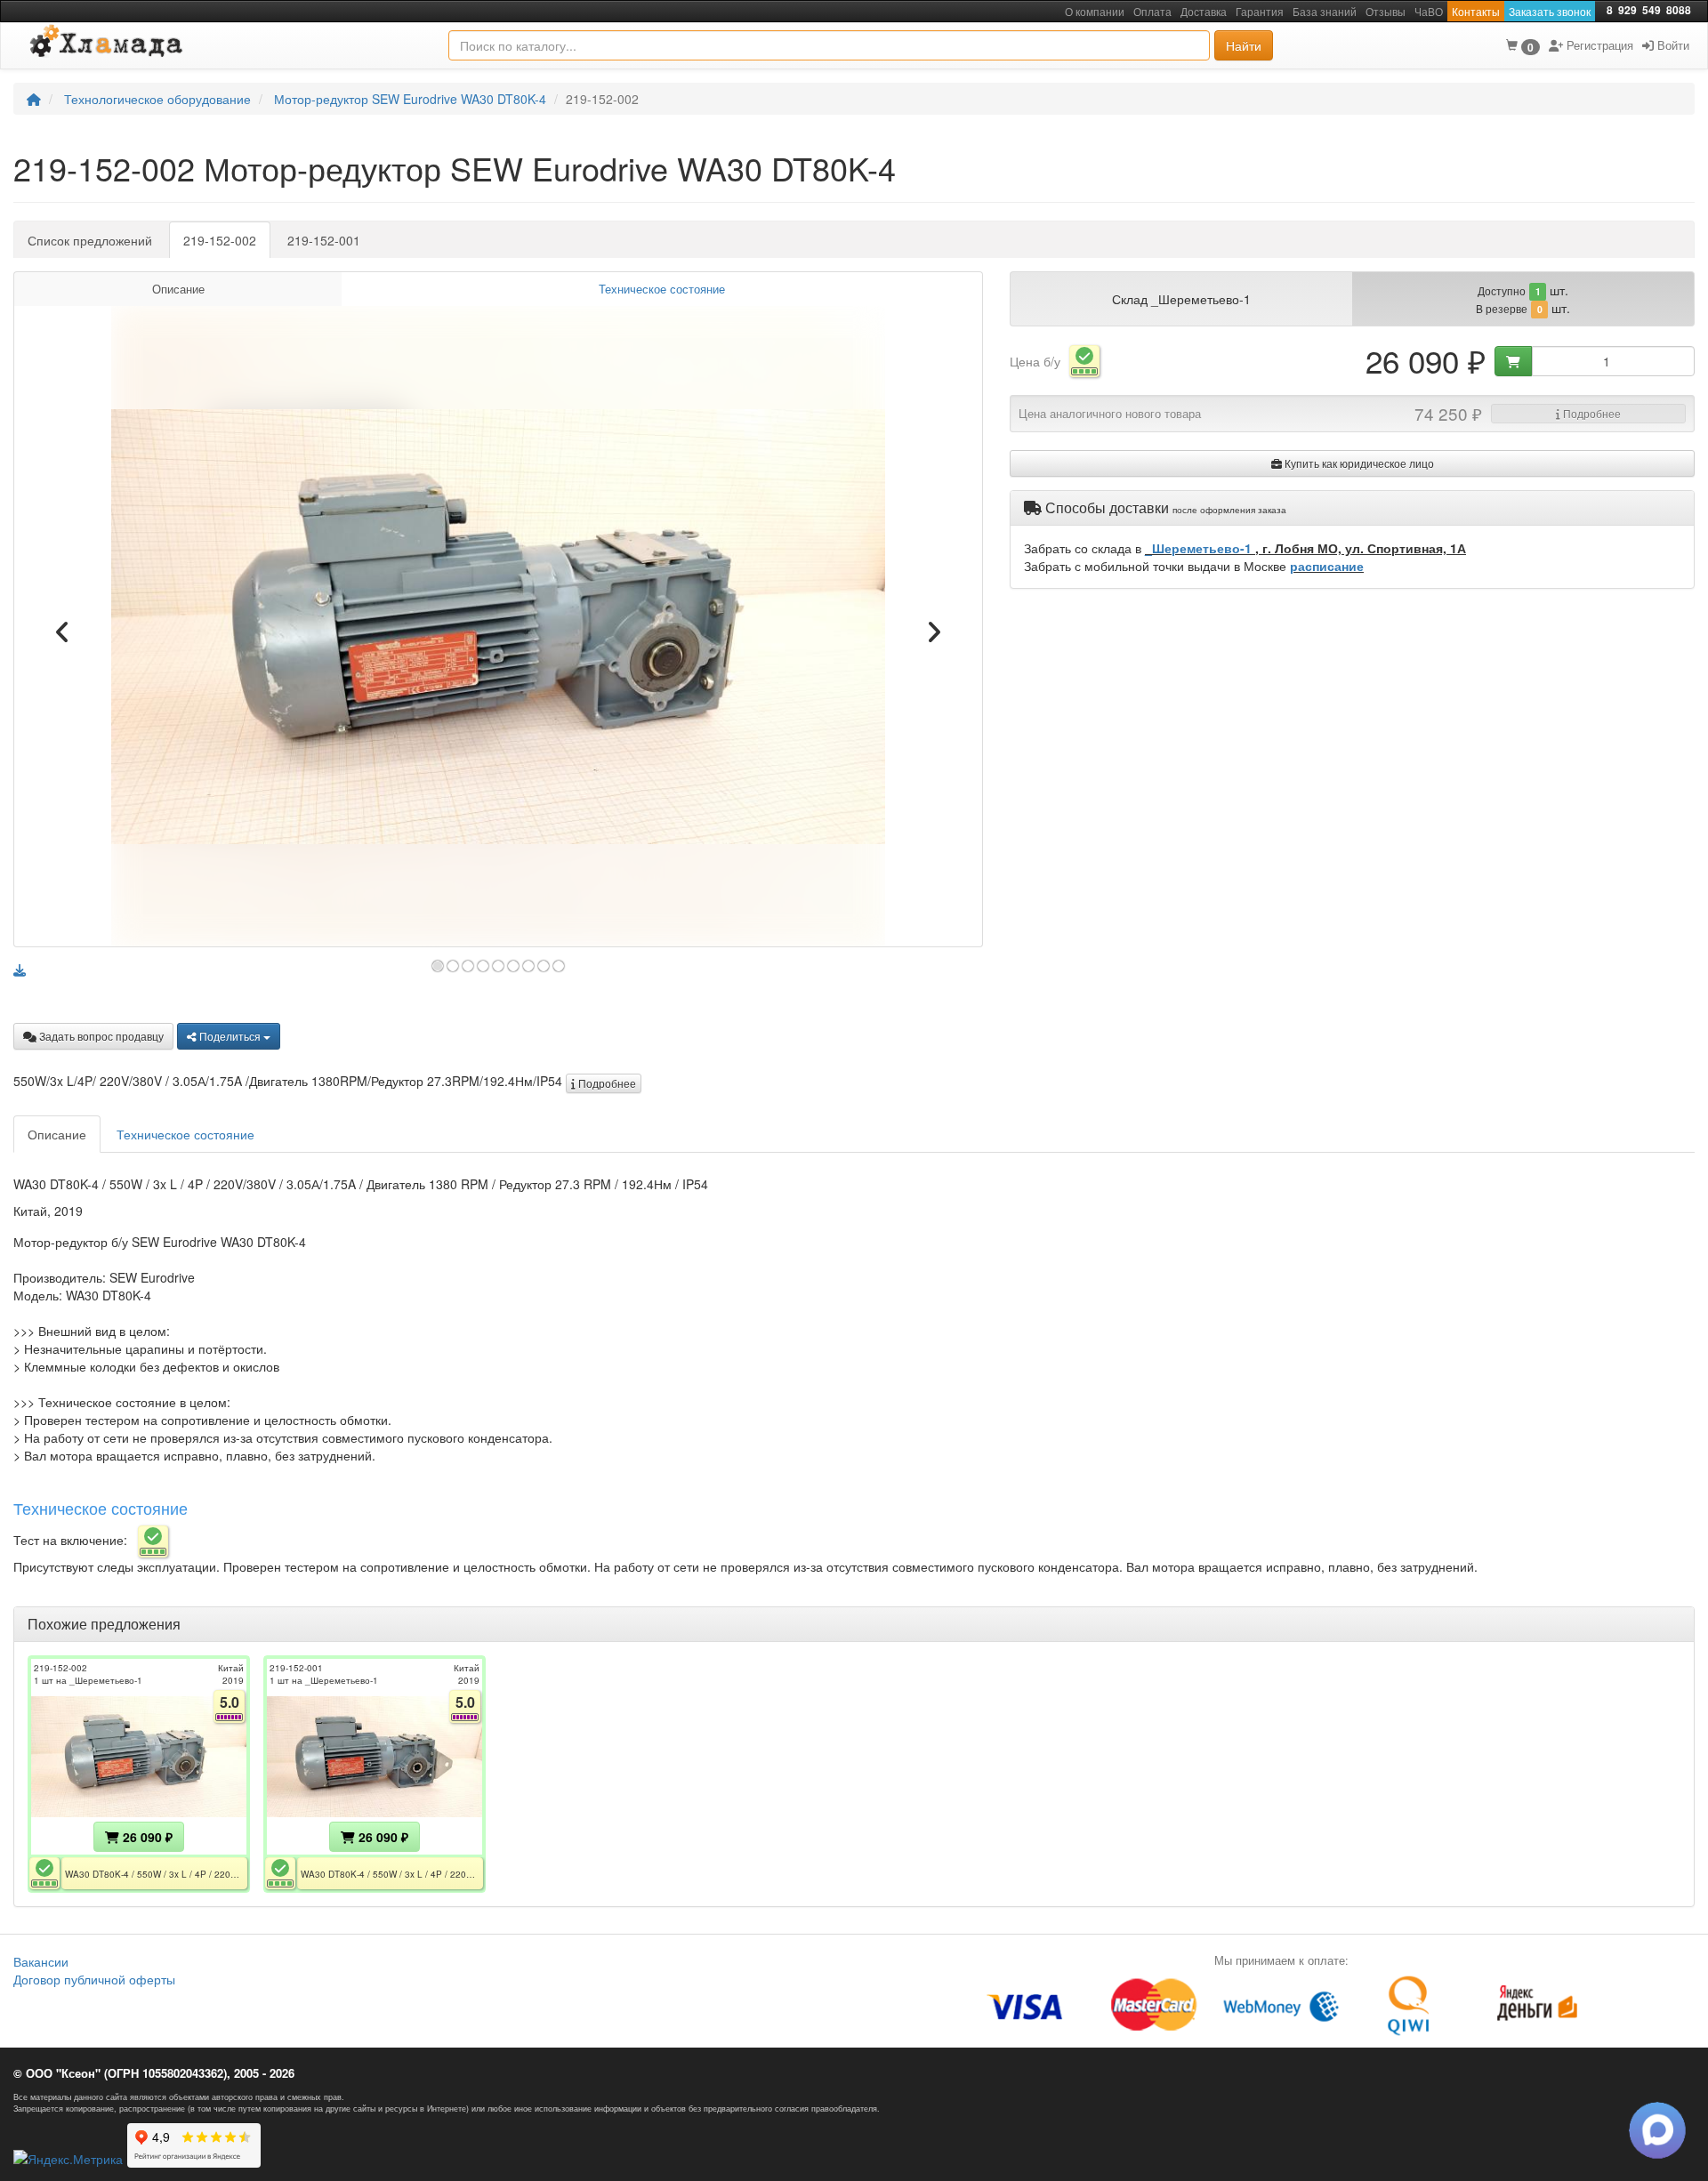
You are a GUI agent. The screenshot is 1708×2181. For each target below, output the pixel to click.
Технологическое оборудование (157, 99)
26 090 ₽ (146, 1837)
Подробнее (606, 1083)
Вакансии (41, 1961)
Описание (178, 289)
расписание (1327, 566)
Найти (1244, 45)
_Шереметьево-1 (1200, 548)
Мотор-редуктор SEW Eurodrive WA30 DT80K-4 (410, 99)
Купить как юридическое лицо (1358, 463)
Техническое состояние (662, 289)
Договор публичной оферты (94, 1979)
